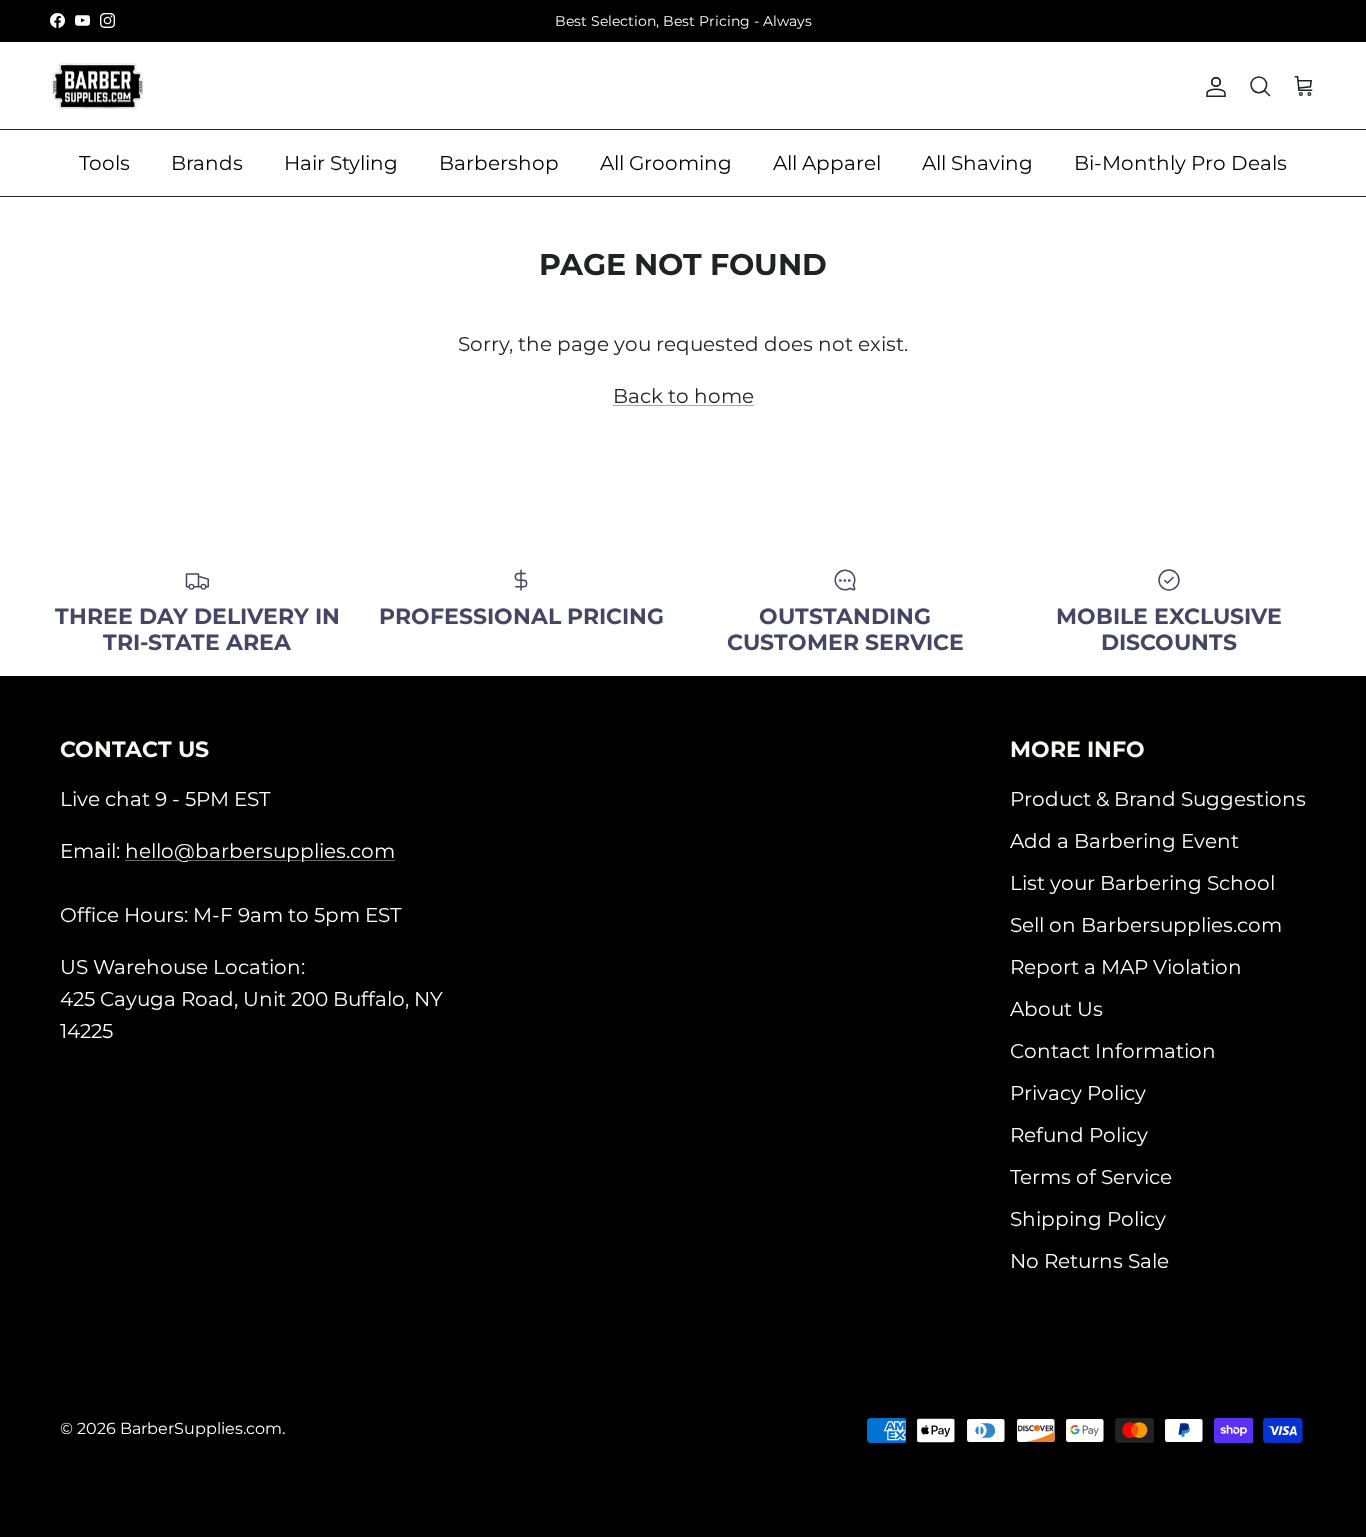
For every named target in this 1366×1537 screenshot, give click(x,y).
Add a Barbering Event (1124, 841)
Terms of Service (1091, 1177)
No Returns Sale (1089, 1261)
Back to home (683, 396)
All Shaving (977, 163)
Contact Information (1113, 1051)
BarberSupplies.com (201, 1428)
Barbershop (499, 163)
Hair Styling (341, 163)
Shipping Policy (1088, 1219)
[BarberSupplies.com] (97, 86)
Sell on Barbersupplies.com (1146, 925)
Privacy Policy (1078, 1093)
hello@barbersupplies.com (260, 851)
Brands (207, 163)
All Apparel (827, 163)
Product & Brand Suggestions (1158, 799)
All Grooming (666, 163)
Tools (104, 163)
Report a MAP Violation (1126, 967)
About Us (1056, 1009)
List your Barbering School (1142, 883)
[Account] (1212, 86)
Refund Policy (1079, 1135)
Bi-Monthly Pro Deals (1180, 163)
